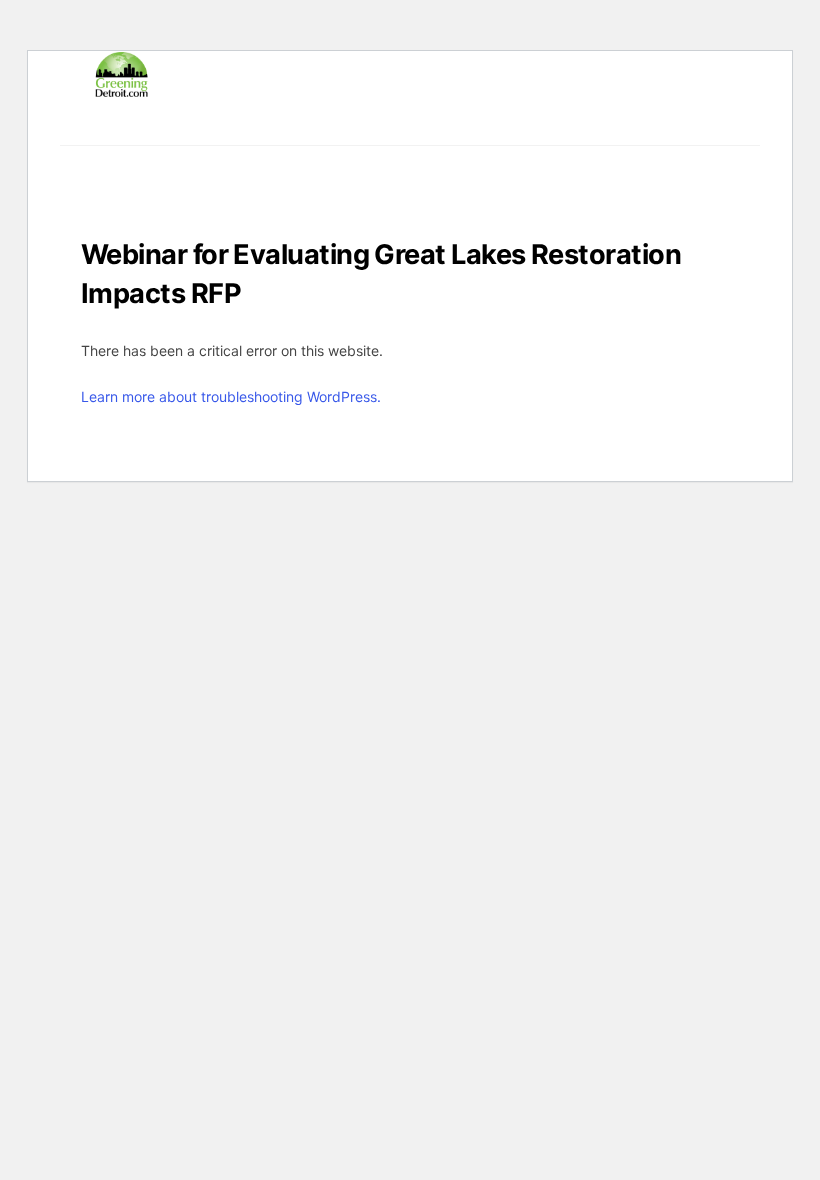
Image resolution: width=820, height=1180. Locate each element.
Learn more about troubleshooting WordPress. (231, 396)
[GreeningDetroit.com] (121, 88)
